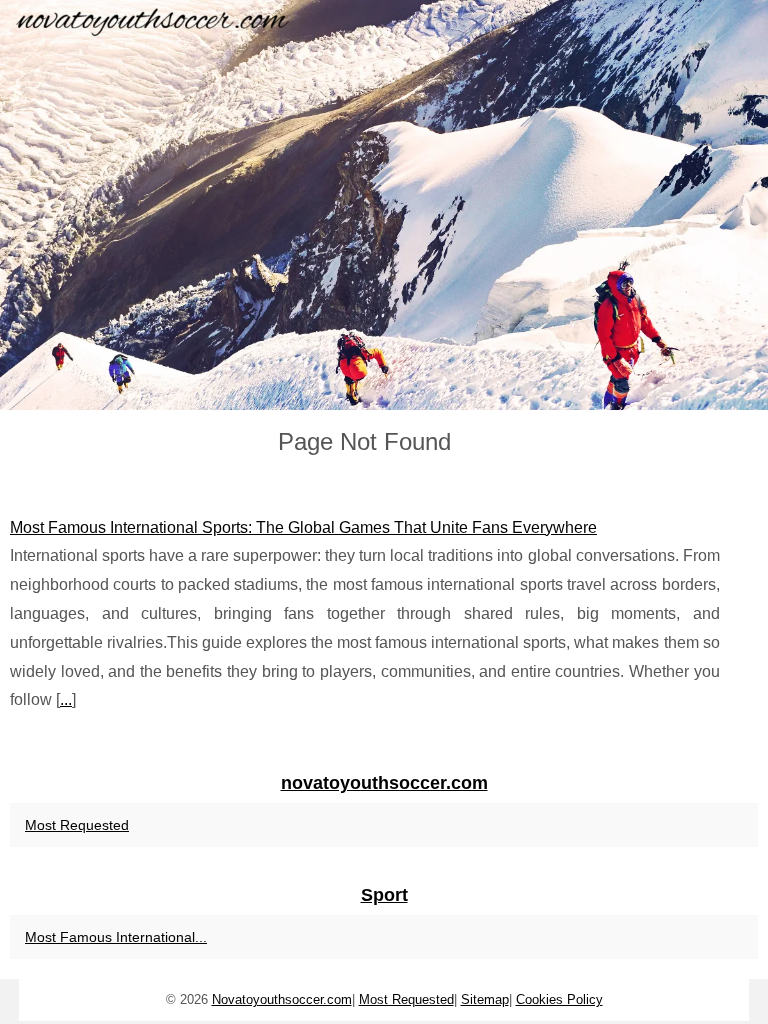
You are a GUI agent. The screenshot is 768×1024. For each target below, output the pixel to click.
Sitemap (485, 999)
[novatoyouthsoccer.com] (384, 205)
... (66, 699)
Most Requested (77, 825)
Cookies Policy (559, 999)
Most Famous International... (116, 937)
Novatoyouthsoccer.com (282, 999)
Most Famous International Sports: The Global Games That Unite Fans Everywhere (303, 527)
